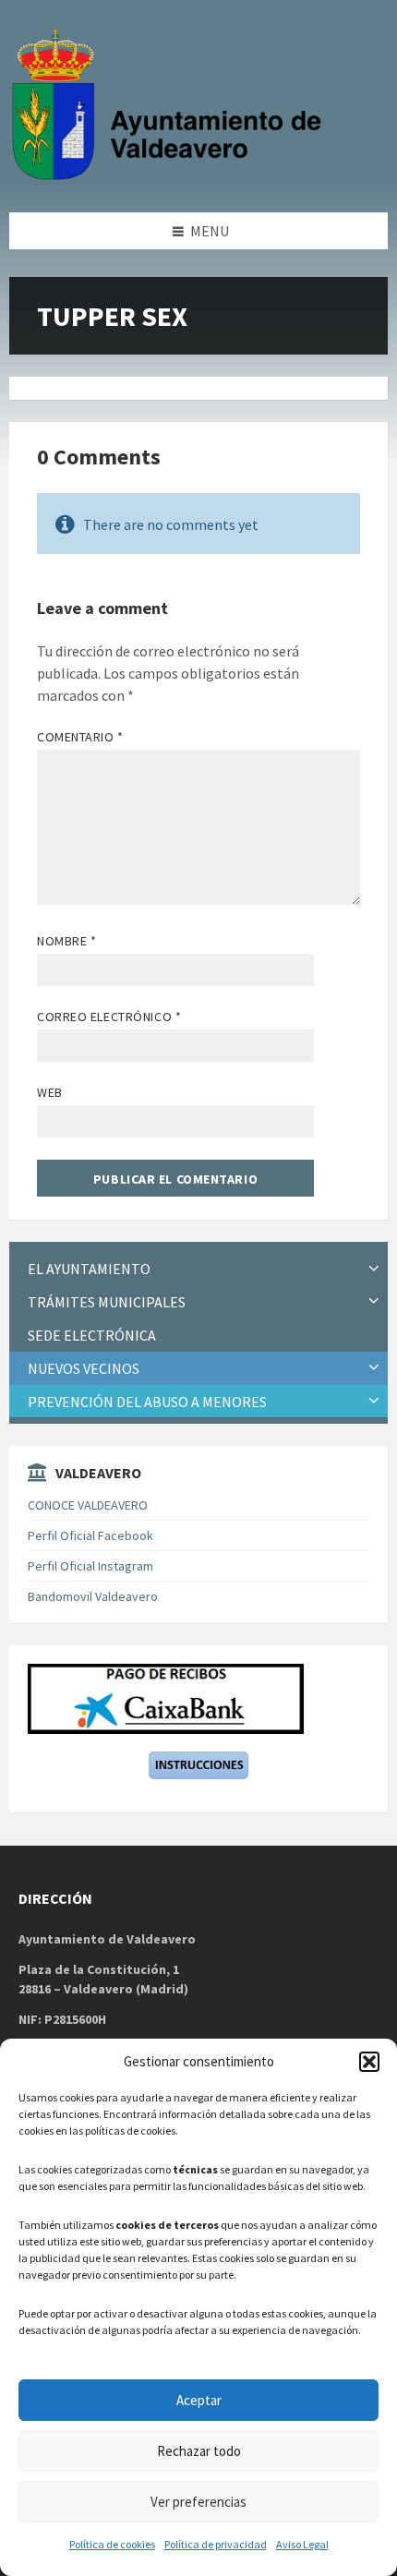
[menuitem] (198, 1269)
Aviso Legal (302, 2544)
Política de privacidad (216, 2544)
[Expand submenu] (374, 1269)
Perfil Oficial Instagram (90, 1566)
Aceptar (199, 2400)
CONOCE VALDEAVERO (88, 1505)
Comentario (80, 737)
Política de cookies (112, 2544)
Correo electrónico (109, 1017)
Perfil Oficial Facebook (90, 1535)
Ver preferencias (198, 2502)
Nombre (66, 941)
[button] (369, 2062)
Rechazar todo (199, 2451)
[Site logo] (171, 176)
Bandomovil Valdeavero (93, 1596)
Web (50, 1092)
